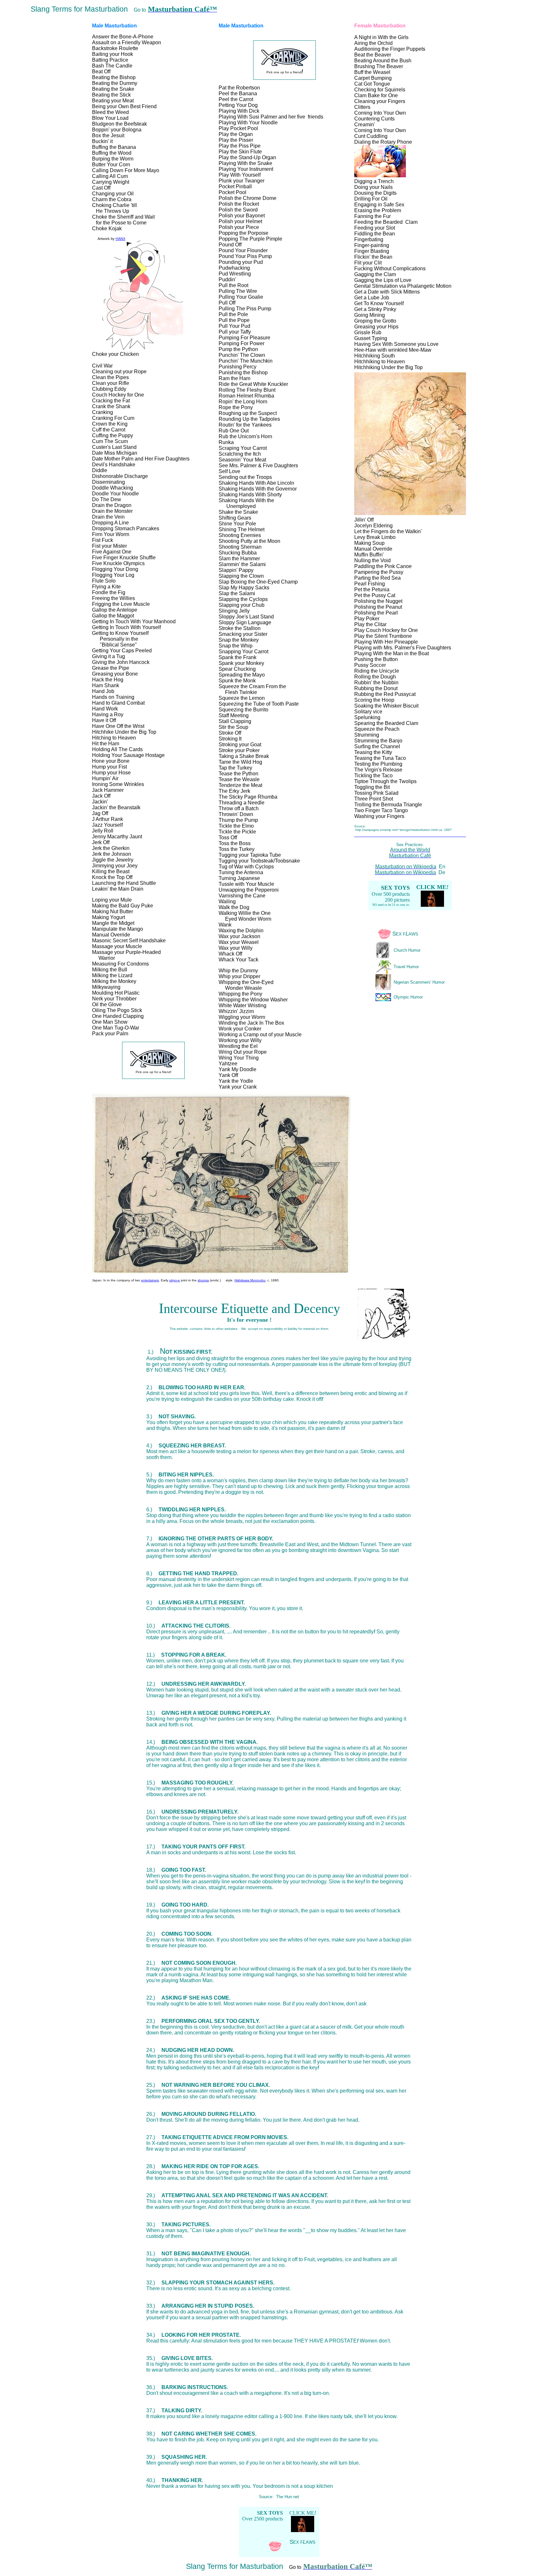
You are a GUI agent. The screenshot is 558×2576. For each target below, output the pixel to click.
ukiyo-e (175, 1280)
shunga (203, 1280)
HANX (120, 239)
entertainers (150, 1280)
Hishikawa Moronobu (250, 1280)
